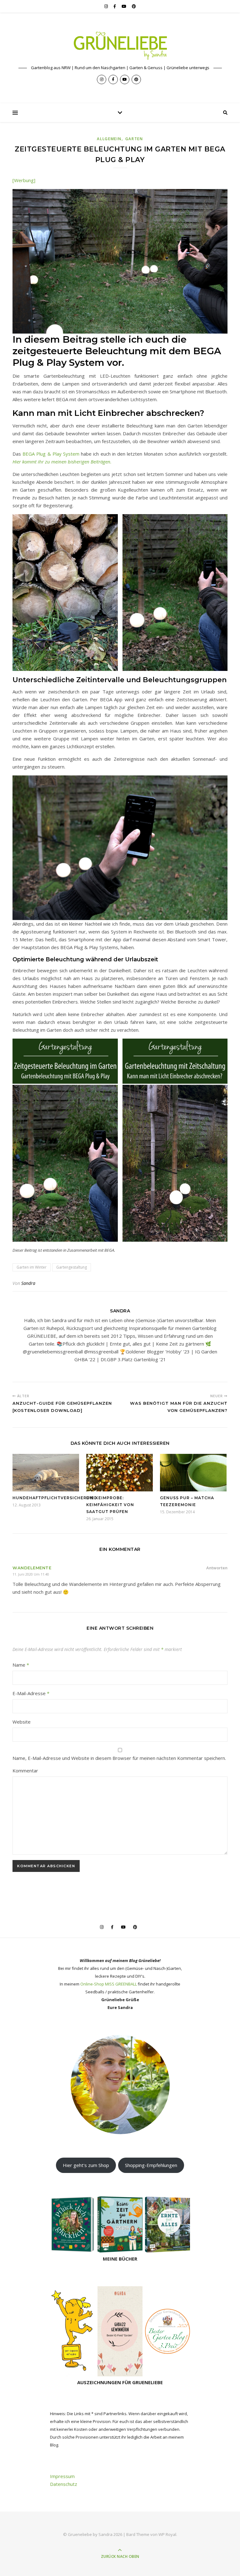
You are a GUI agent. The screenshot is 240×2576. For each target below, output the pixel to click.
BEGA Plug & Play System (51, 454)
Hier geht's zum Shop (86, 2165)
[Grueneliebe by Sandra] (120, 46)
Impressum (62, 2476)
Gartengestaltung (72, 1267)
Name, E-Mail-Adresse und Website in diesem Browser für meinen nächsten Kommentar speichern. (119, 1758)
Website (22, 1722)
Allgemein (109, 139)
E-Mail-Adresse (31, 1693)
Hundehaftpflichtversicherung (55, 1498)
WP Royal (167, 2534)
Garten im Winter (32, 1267)
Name (21, 1665)
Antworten (217, 1568)
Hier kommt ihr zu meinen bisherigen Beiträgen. (62, 462)
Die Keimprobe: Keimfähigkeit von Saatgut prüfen (110, 1505)
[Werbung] (24, 180)
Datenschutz (64, 2484)
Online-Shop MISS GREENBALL (109, 1984)
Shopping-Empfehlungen (151, 2165)
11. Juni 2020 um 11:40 (31, 1574)
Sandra (28, 1283)
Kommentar (25, 1771)
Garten (134, 139)
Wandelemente (32, 1568)
